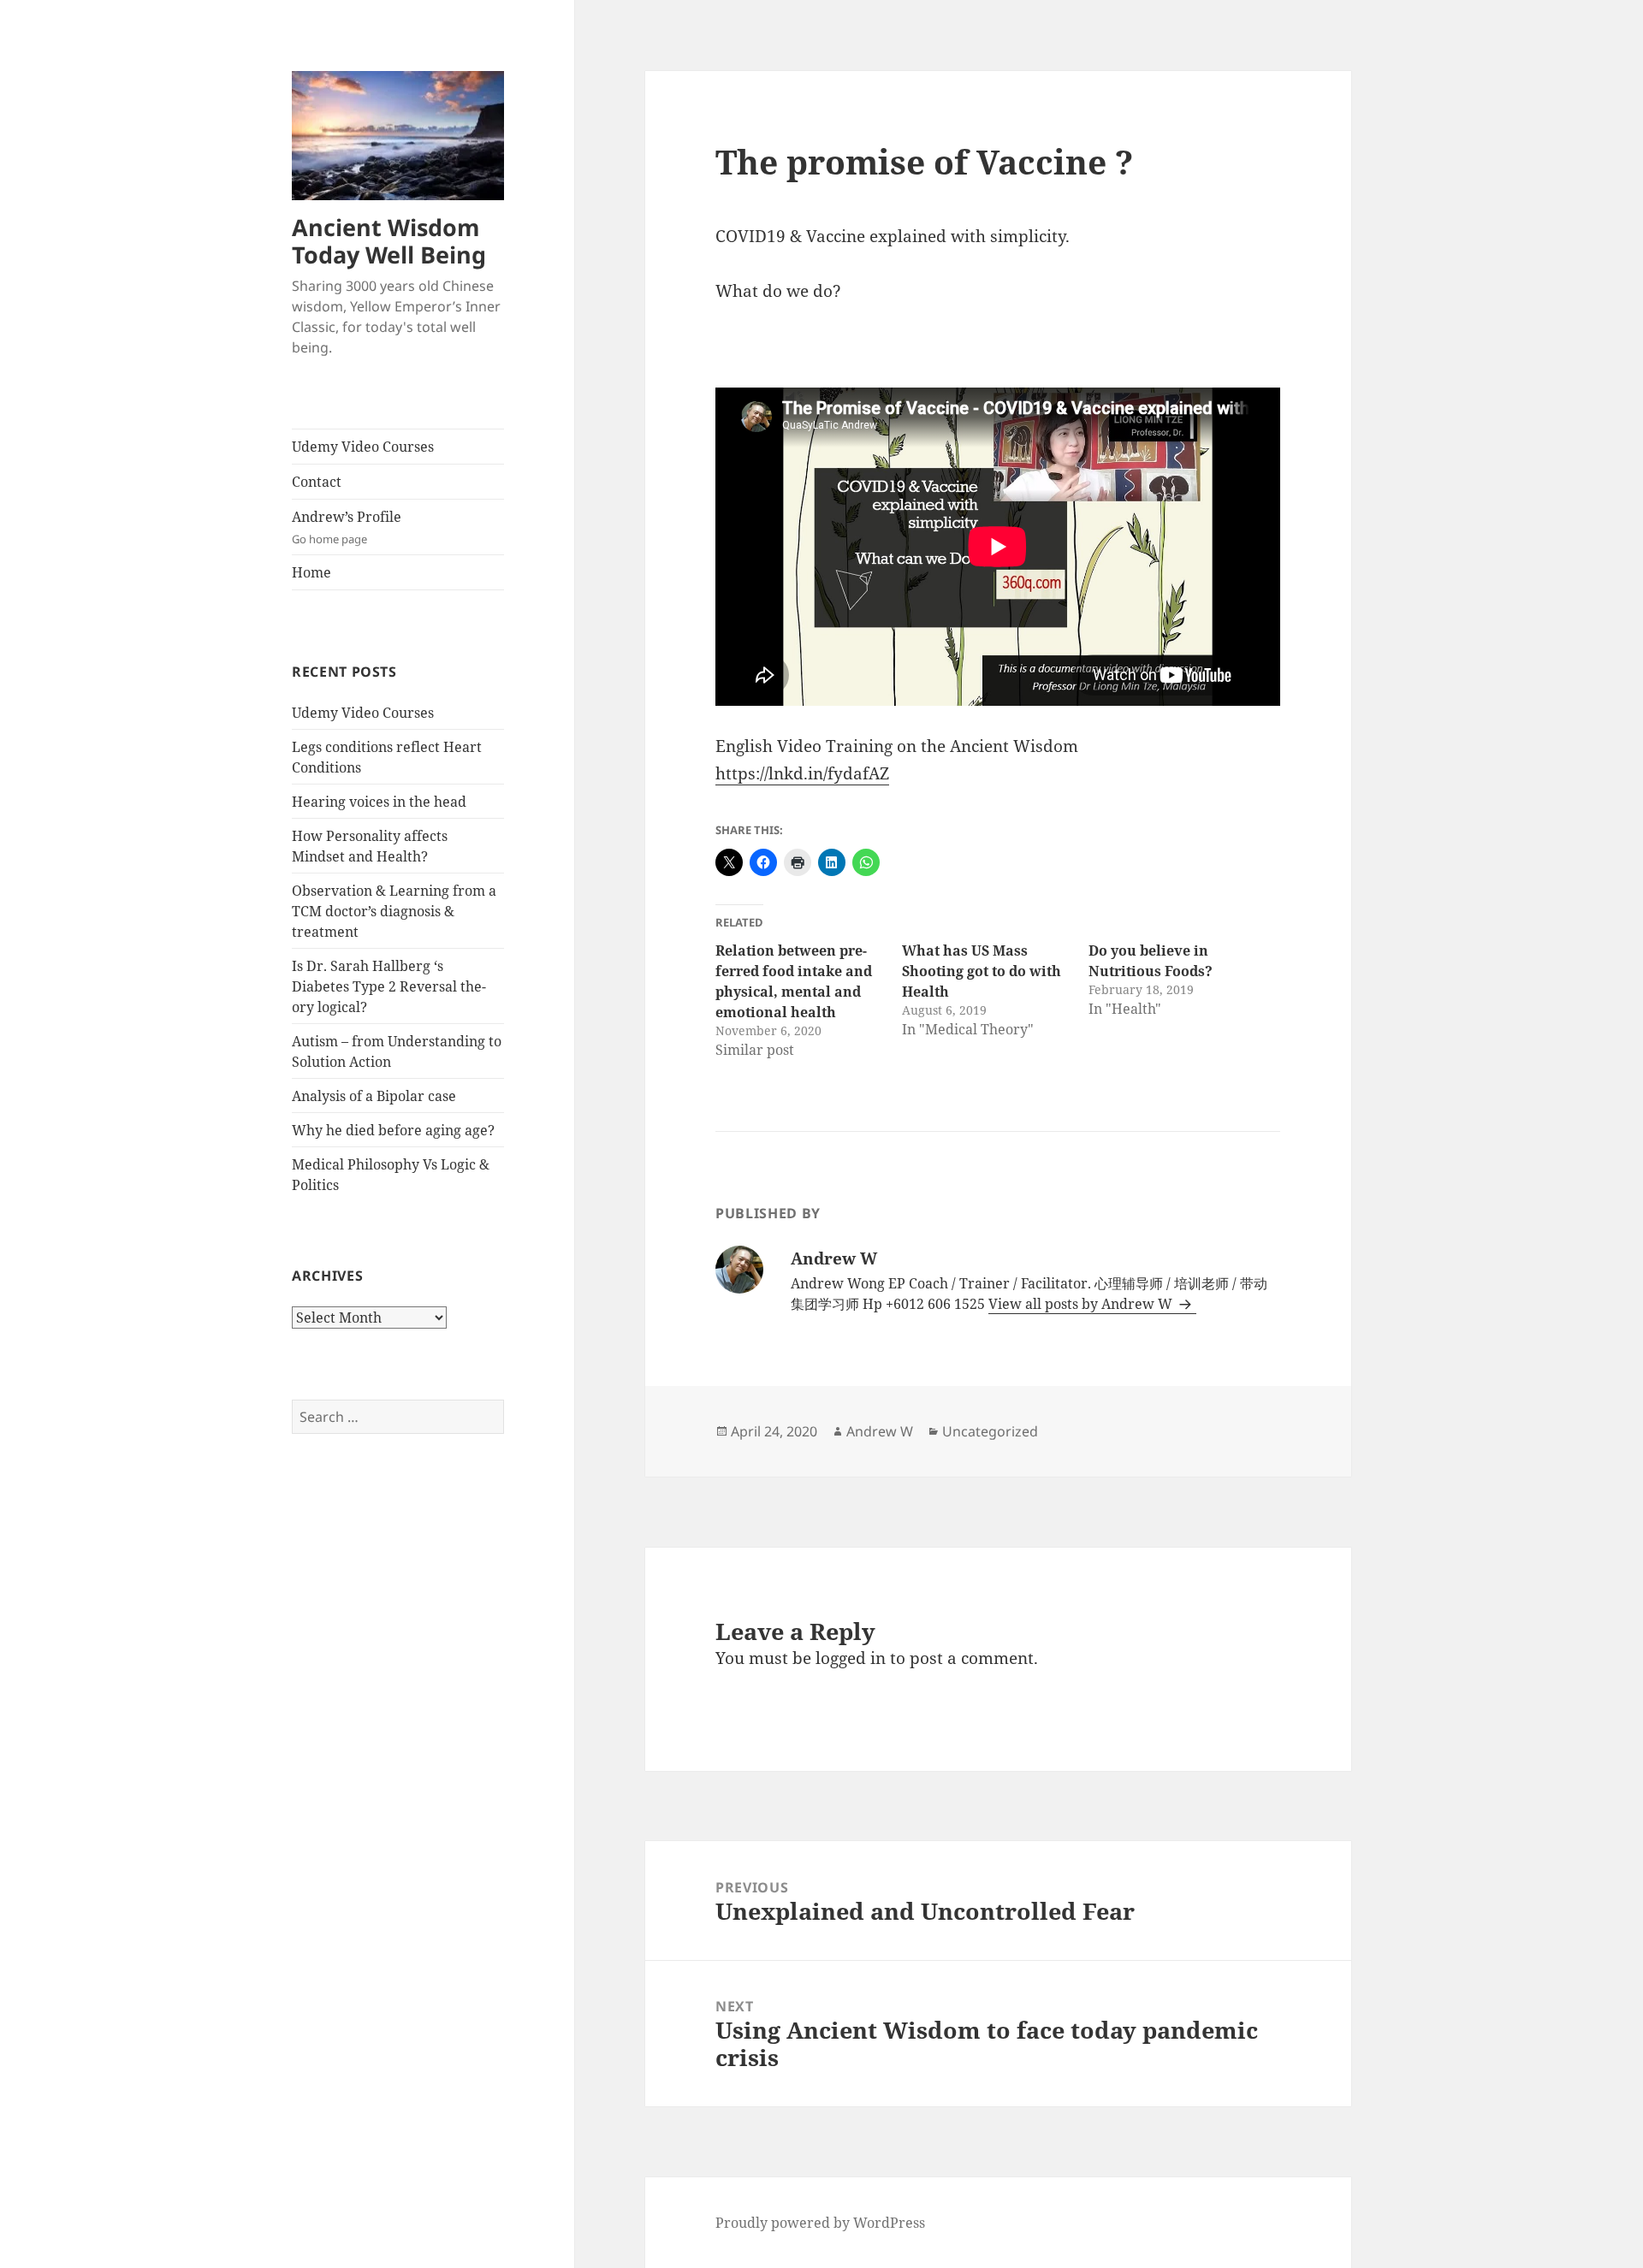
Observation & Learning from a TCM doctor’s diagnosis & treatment (394, 911)
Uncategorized (990, 1431)
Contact (317, 482)
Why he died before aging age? (393, 1130)
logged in (851, 1658)
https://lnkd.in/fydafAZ (802, 773)
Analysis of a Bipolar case (374, 1096)
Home (311, 572)
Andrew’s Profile (347, 527)
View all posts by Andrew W (1082, 1304)
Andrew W (880, 1431)
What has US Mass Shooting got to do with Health (982, 971)
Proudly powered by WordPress (820, 2223)
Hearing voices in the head (379, 802)
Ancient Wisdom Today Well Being (389, 241)
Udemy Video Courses (363, 447)
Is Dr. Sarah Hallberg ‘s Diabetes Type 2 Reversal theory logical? (389, 986)
